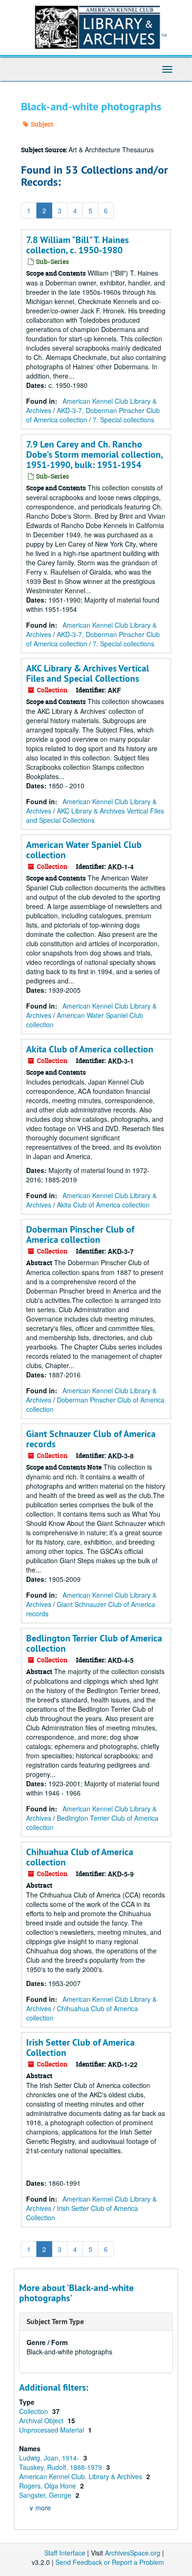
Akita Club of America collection (90, 1049)
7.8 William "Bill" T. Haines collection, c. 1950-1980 (77, 245)
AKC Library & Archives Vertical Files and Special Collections (88, 673)
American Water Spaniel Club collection (84, 850)
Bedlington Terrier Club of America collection (94, 1643)
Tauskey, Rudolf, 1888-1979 (62, 2467)
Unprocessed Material (52, 2430)
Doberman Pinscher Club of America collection (80, 1234)
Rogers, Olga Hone (48, 2486)
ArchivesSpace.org (133, 2553)
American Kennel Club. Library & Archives (82, 2476)
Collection (34, 2411)
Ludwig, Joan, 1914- (50, 2458)
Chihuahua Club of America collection (80, 1857)
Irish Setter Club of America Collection (80, 2047)
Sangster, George (46, 2495)
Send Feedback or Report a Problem (110, 2562)
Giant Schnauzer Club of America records (91, 1439)
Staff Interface (65, 2553)
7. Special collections (123, 420)
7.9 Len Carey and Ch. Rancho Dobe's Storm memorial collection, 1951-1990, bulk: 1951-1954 (94, 454)
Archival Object (42, 2420)
